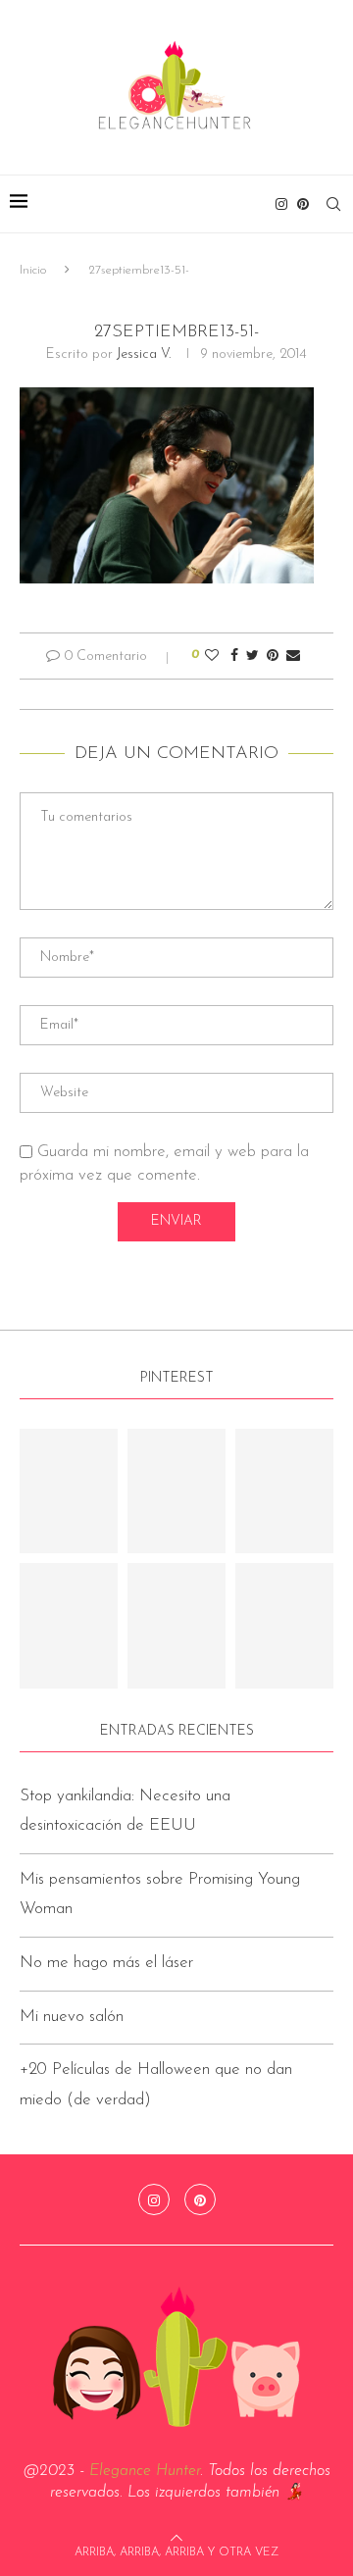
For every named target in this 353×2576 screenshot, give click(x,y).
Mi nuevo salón (72, 2017)
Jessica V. (144, 354)
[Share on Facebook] (234, 656)
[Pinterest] (303, 204)
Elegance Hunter (145, 2471)
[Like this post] (212, 656)
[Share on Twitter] (252, 656)
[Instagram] (281, 204)
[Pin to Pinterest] (273, 656)
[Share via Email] (293, 656)
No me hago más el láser (106, 1963)
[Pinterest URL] (69, 1491)
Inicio (33, 270)
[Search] (333, 204)
